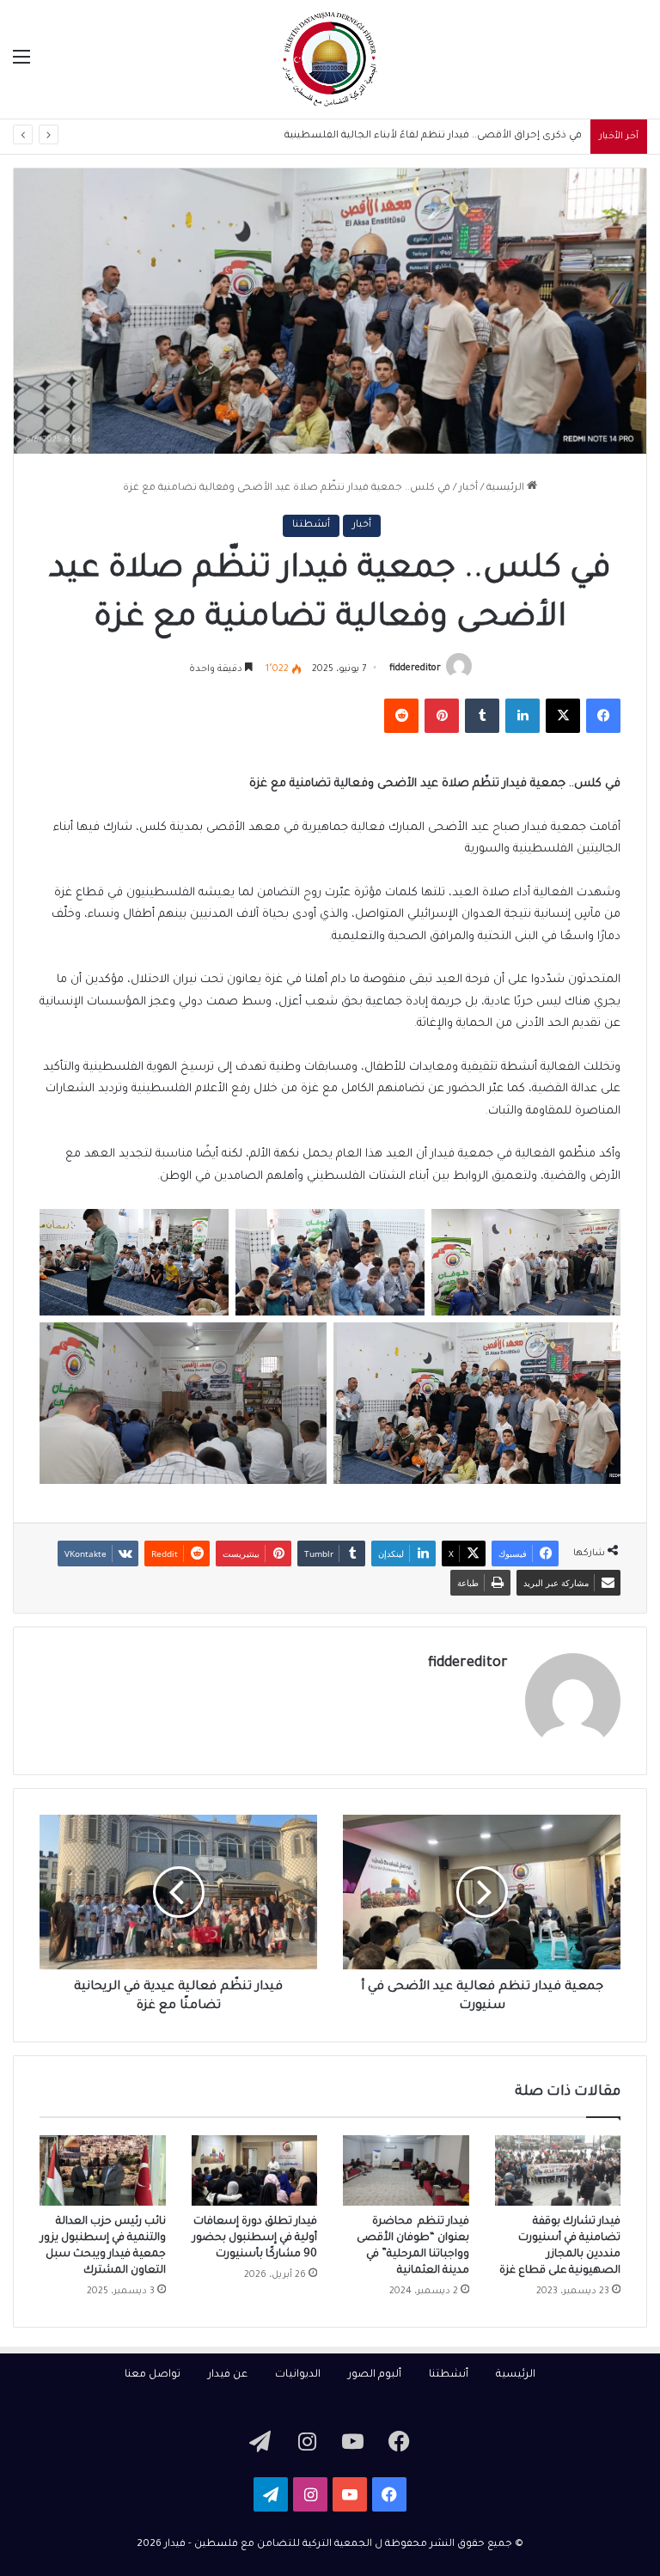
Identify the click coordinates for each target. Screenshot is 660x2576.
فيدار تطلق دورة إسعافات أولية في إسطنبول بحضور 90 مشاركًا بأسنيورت (255, 2238)
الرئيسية (507, 488)
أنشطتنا (311, 525)
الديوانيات (298, 2375)
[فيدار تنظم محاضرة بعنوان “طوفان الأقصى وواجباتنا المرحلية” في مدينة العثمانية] (406, 2171)
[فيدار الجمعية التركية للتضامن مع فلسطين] (330, 59)
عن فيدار (228, 2375)
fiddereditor (415, 669)
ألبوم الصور (375, 2375)
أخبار (468, 488)
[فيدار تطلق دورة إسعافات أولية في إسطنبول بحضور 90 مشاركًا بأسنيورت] (255, 2171)
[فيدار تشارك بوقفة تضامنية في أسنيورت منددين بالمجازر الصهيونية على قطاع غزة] (558, 2171)
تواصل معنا (153, 2375)
